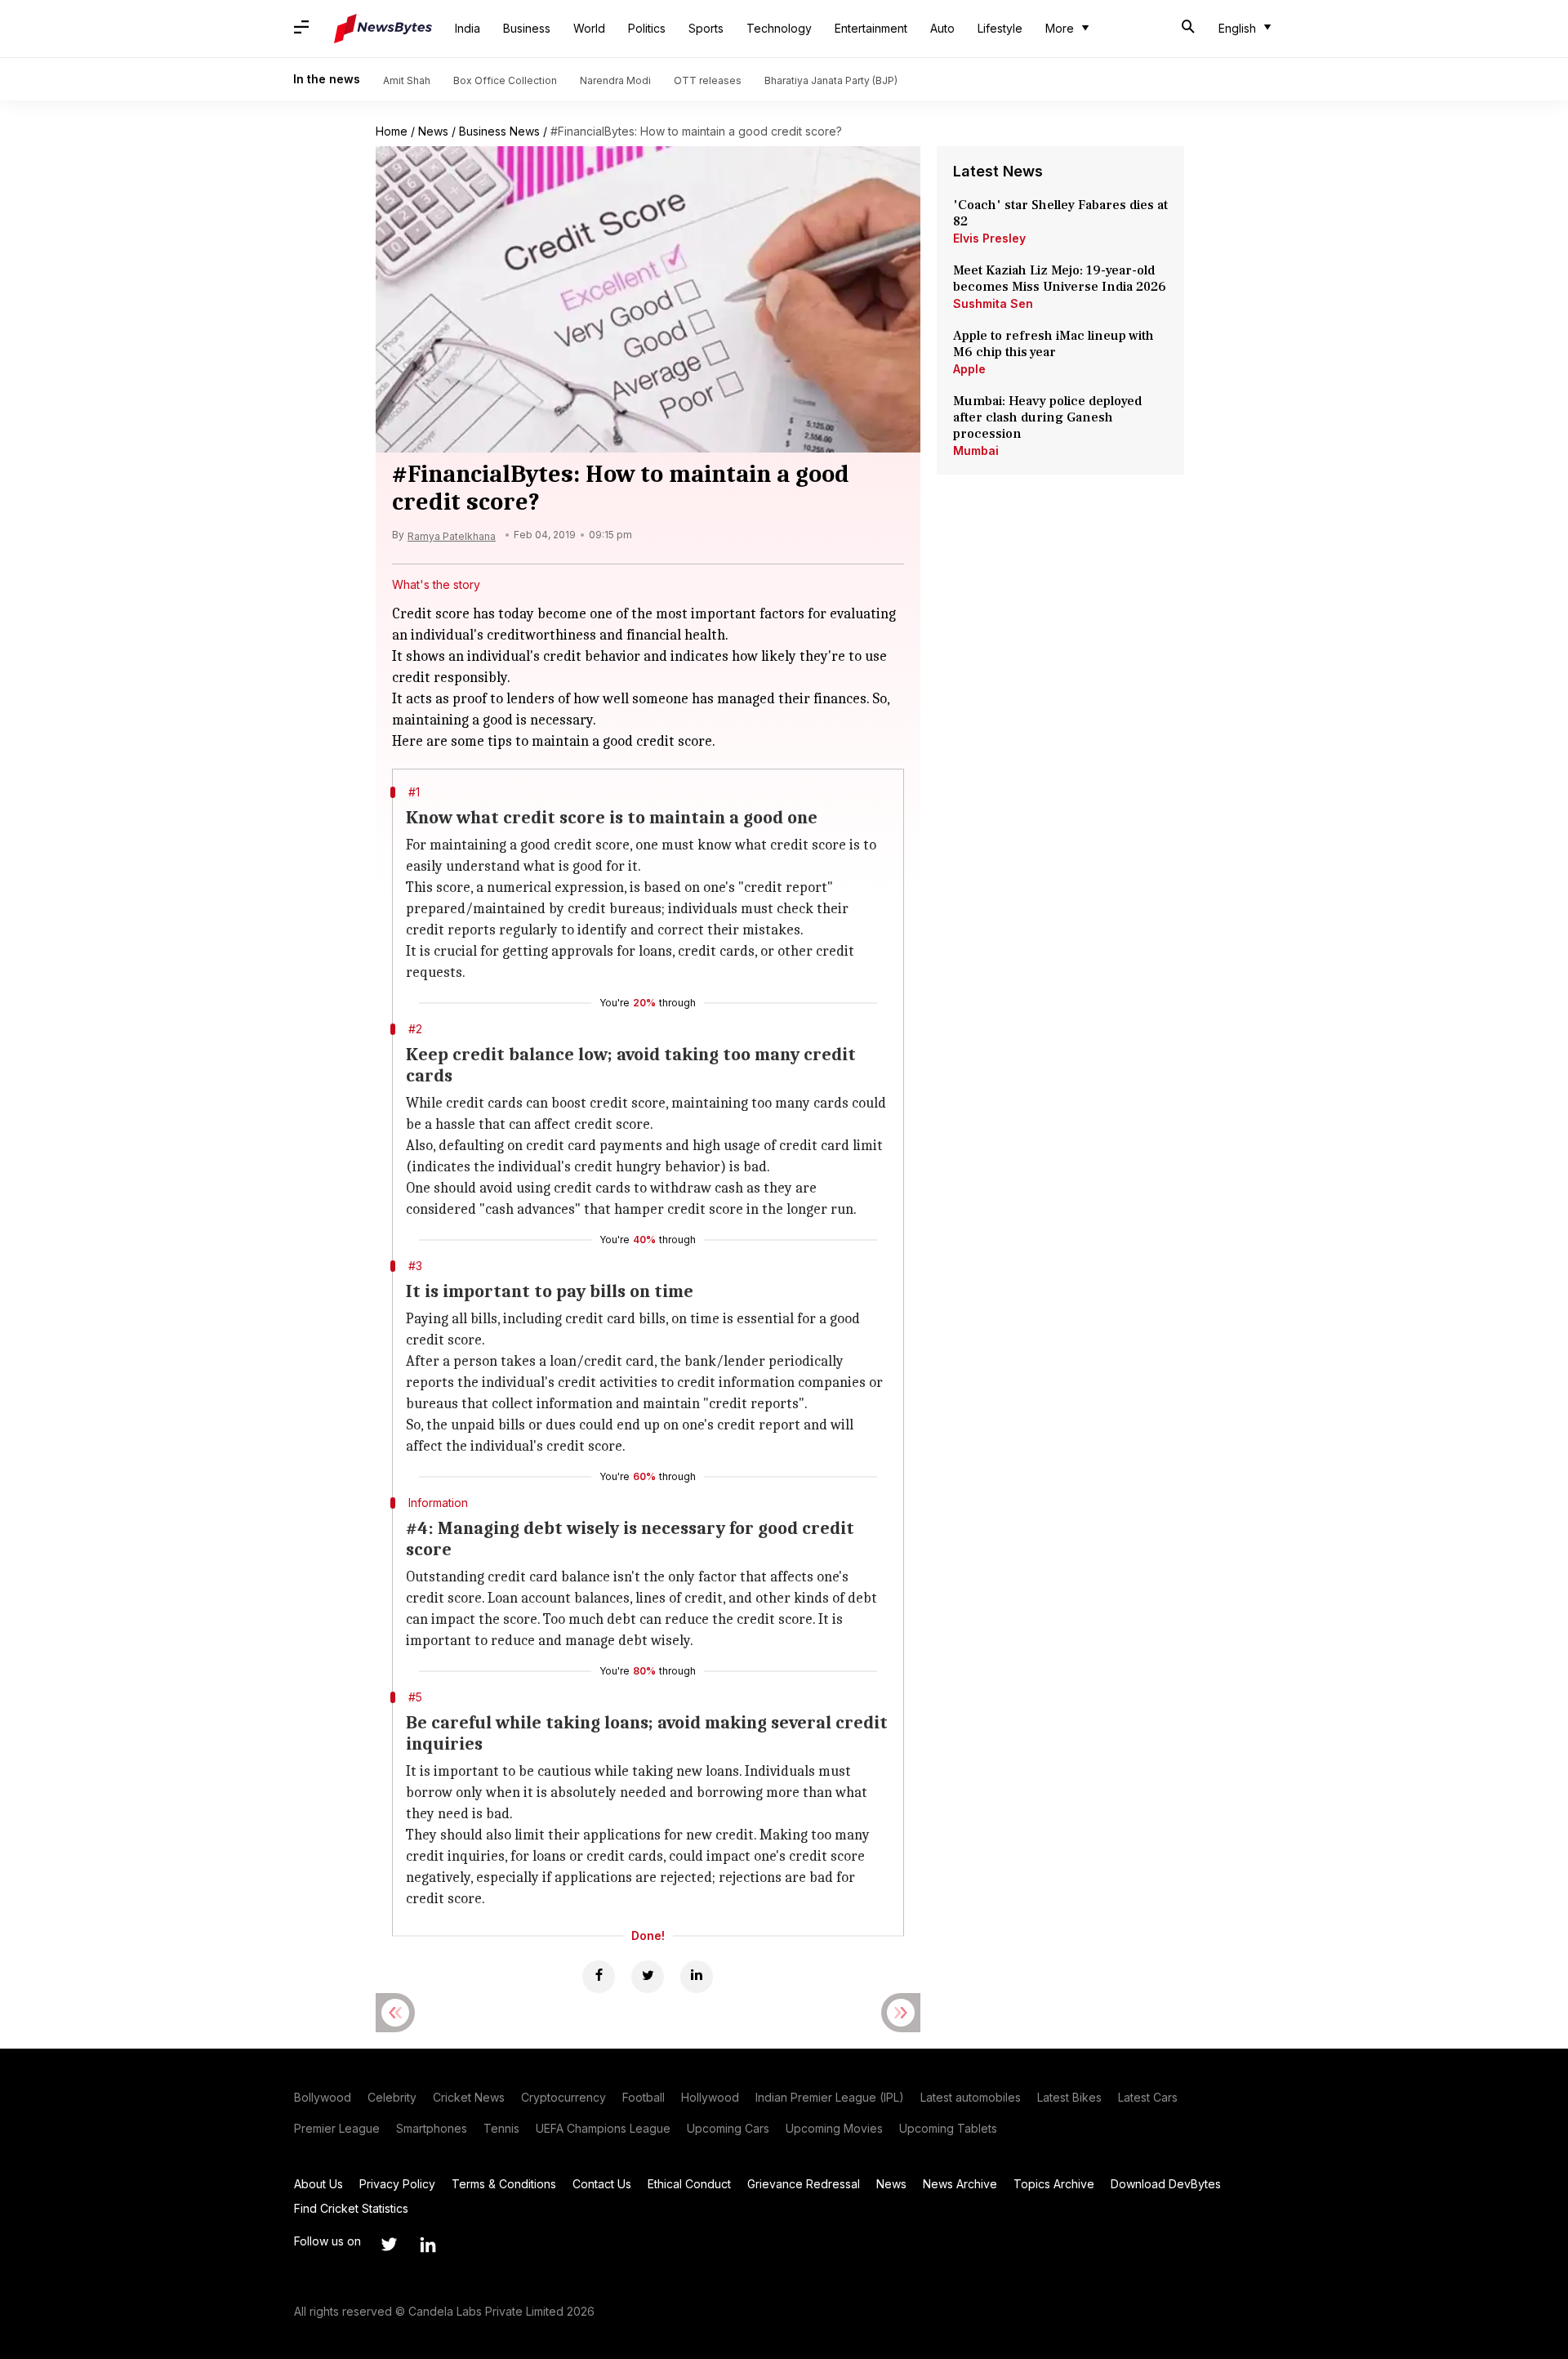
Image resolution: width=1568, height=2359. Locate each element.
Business (527, 28)
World (589, 28)
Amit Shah (407, 80)
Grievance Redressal (804, 2184)
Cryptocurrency (563, 2097)
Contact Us (602, 2184)
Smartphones (432, 2128)
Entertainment (871, 28)
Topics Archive (1054, 2184)
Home (392, 131)
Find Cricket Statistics (351, 2208)
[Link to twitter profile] (389, 2245)
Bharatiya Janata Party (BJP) (831, 80)
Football (644, 2097)
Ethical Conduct (689, 2184)
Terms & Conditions (504, 2184)
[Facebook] (599, 1977)
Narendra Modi (615, 80)
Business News (499, 131)
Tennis (501, 2128)
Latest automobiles (971, 2097)
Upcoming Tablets (948, 2128)
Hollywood (710, 2097)
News (433, 131)
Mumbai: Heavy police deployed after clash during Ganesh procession (1047, 417)
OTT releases (708, 80)
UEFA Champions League (603, 2128)
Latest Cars (1148, 2097)
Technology (779, 28)
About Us (318, 2184)
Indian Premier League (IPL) (830, 2097)
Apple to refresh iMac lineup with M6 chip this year (1053, 344)
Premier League (337, 2128)
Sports (706, 28)
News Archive (960, 2184)
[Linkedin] (697, 1977)
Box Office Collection (505, 80)
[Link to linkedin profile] (428, 2245)
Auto (942, 28)
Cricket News (469, 2097)
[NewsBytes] (383, 29)
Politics (647, 28)
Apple (969, 369)
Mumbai (976, 450)
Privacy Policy (397, 2184)
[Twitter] (648, 1977)
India (468, 28)
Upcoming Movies (834, 2128)
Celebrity (392, 2097)
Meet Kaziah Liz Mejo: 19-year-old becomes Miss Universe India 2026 (1060, 279)
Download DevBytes (1166, 2184)
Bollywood (323, 2097)
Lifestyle (1000, 28)
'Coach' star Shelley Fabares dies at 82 (1060, 213)
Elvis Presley (989, 238)
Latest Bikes (1069, 2097)
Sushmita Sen (993, 303)
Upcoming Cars (728, 2128)
